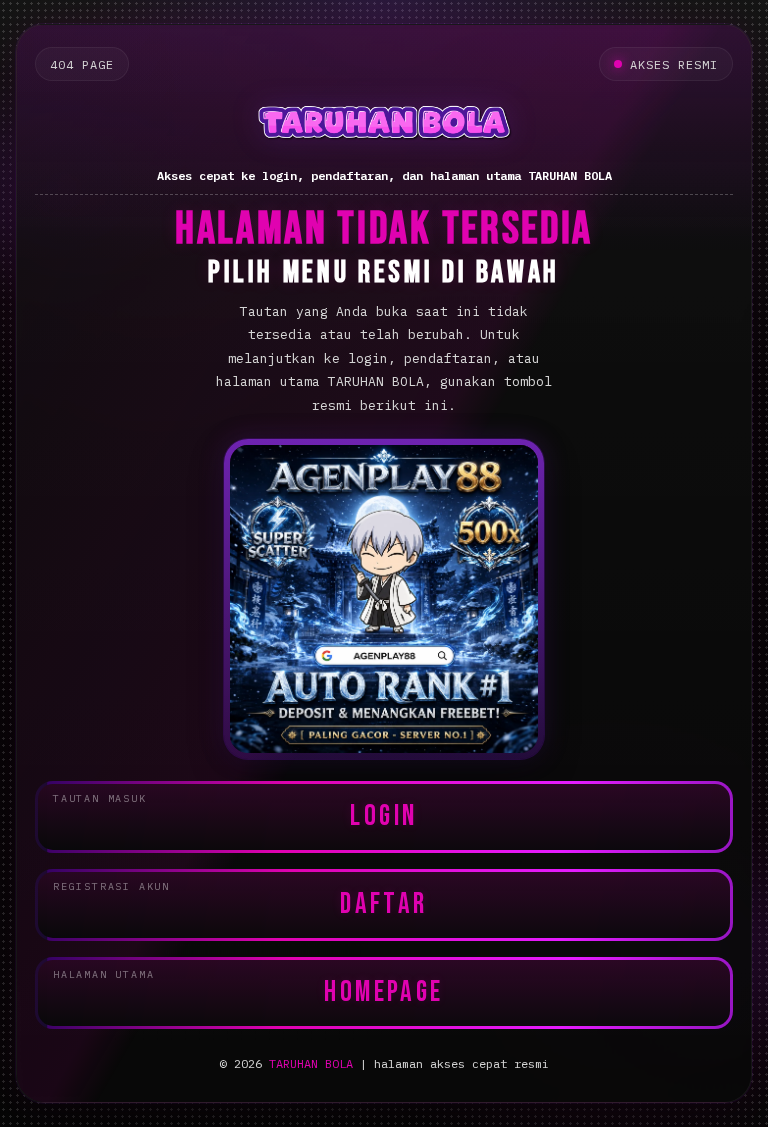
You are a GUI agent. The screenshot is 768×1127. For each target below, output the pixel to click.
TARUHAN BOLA (311, 1063)
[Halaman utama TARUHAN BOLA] (384, 125)
